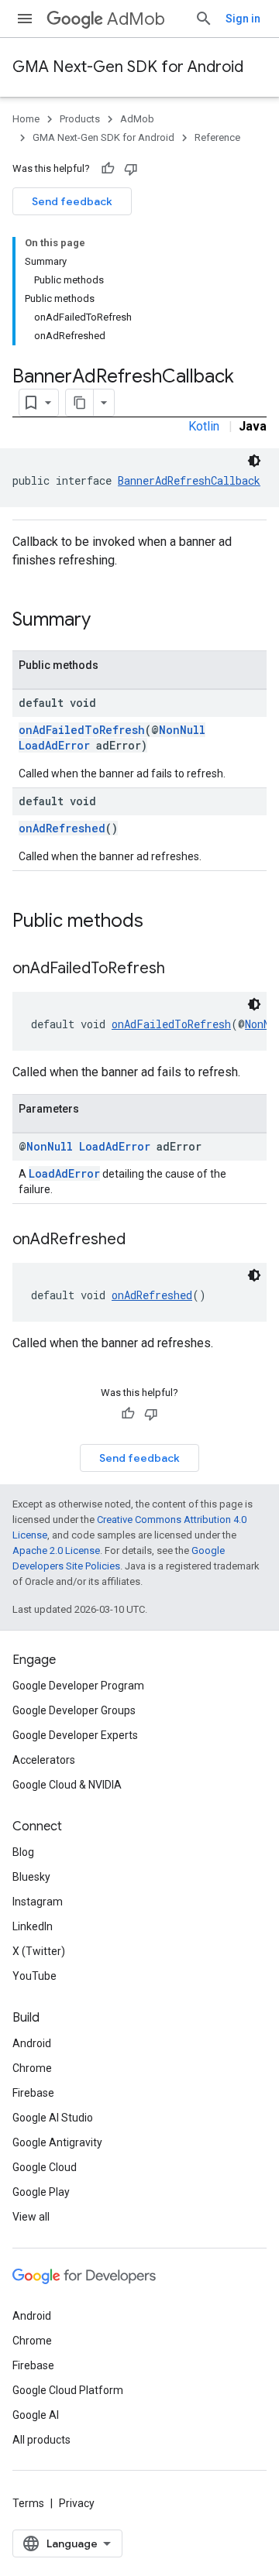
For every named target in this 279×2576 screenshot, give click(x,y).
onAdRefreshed (62, 828)
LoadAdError (54, 745)
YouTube (34, 1976)
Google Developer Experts (75, 1735)
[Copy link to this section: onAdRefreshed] (141, 1240)
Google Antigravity (57, 2142)
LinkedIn (33, 1926)
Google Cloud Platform (68, 2390)
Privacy (77, 2503)
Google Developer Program (78, 1686)
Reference (217, 137)
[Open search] (204, 19)
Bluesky (31, 1877)
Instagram (38, 1902)
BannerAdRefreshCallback (189, 480)
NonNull (182, 730)
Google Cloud (45, 2167)
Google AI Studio (53, 2118)
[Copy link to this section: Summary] (106, 621)
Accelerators (44, 1760)
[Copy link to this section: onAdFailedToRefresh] (181, 969)
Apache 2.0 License (56, 1550)
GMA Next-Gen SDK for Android (128, 67)
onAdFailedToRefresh (82, 730)
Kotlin (204, 426)
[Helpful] (108, 169)
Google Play (41, 2192)
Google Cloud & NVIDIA (67, 1785)
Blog (23, 1852)
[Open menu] (25, 19)
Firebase (33, 2093)
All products (41, 2440)
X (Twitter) (39, 1951)
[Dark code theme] (254, 461)
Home (26, 119)
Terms (28, 2503)
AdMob (136, 19)
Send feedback (72, 201)
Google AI (36, 2415)
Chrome (32, 2068)
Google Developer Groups (74, 1710)
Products (80, 119)
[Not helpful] (131, 169)
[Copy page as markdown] (80, 403)
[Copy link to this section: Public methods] (159, 922)
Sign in (243, 19)
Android (32, 2043)
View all (31, 2217)
